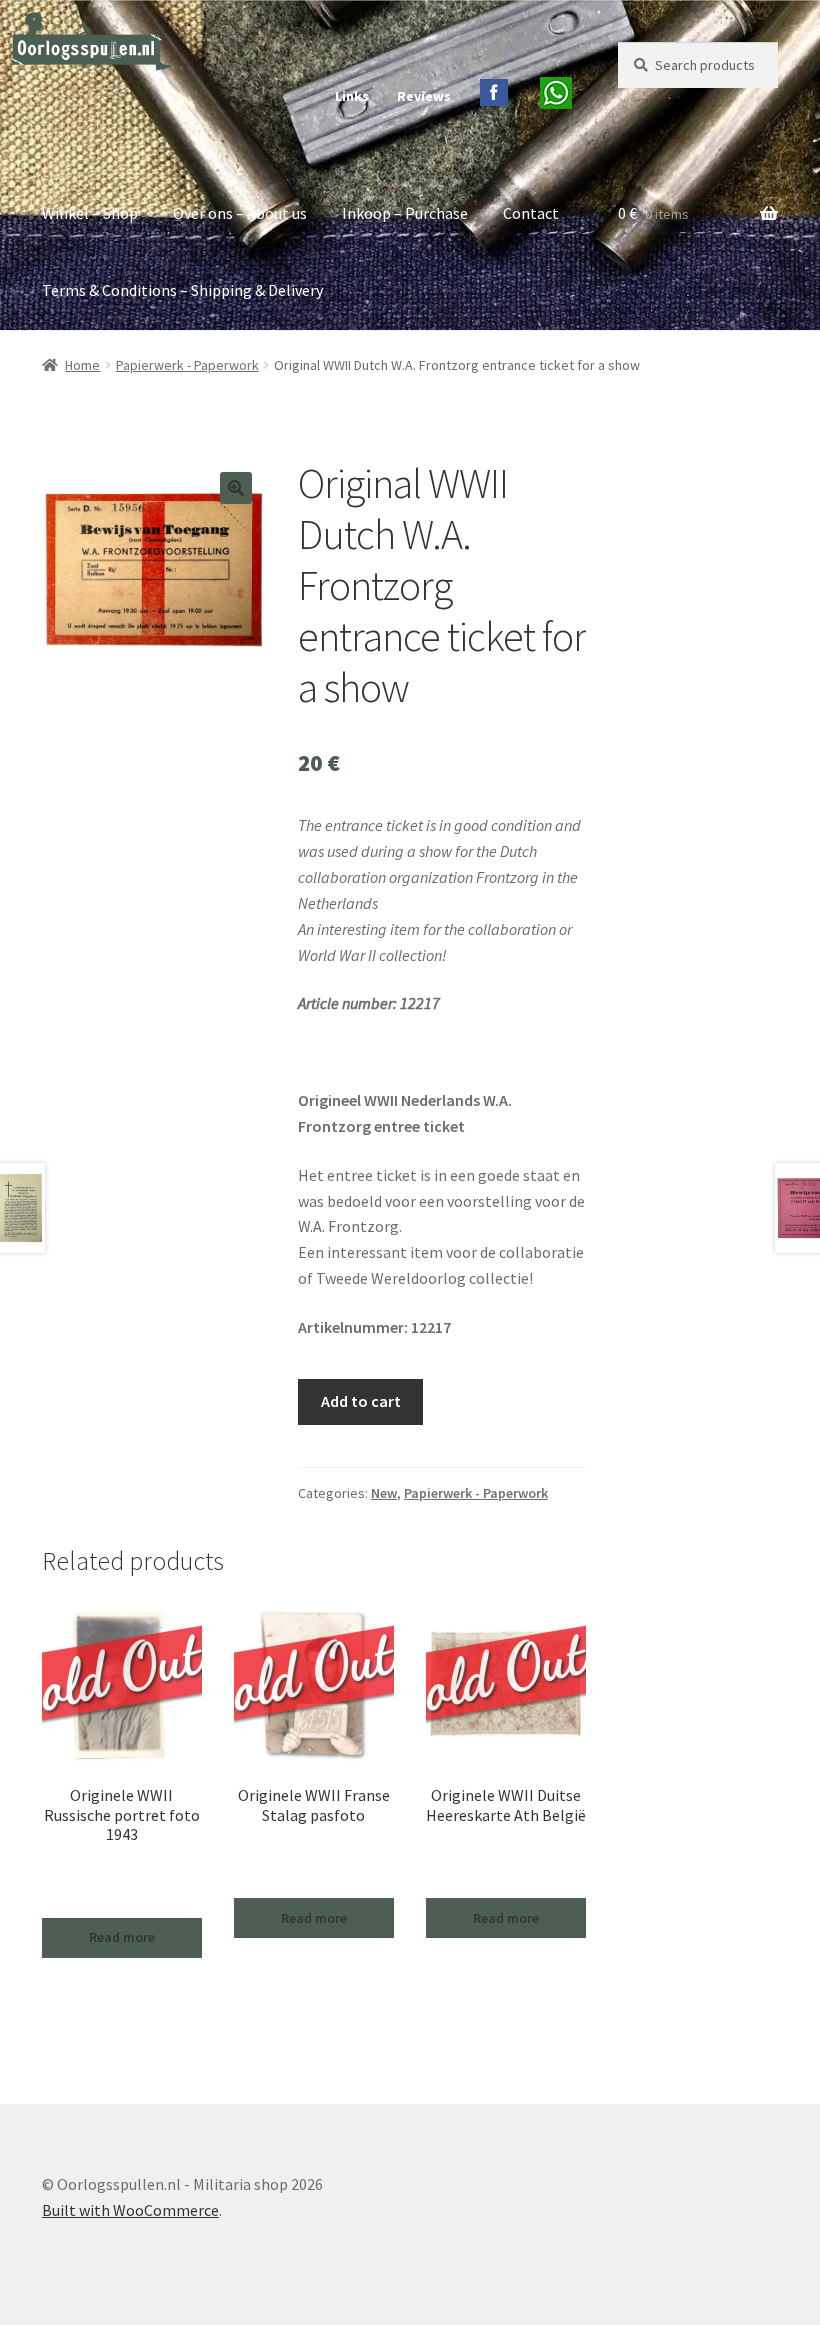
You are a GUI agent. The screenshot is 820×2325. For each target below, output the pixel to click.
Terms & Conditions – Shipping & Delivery (182, 290)
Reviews (424, 96)
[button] (236, 488)
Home (82, 365)
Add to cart (361, 1401)
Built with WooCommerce (130, 2210)
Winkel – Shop (90, 213)
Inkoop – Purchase (405, 213)
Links (352, 96)
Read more (122, 1937)
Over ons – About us (240, 213)
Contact (531, 213)
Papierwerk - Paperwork (187, 365)
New (384, 1493)
